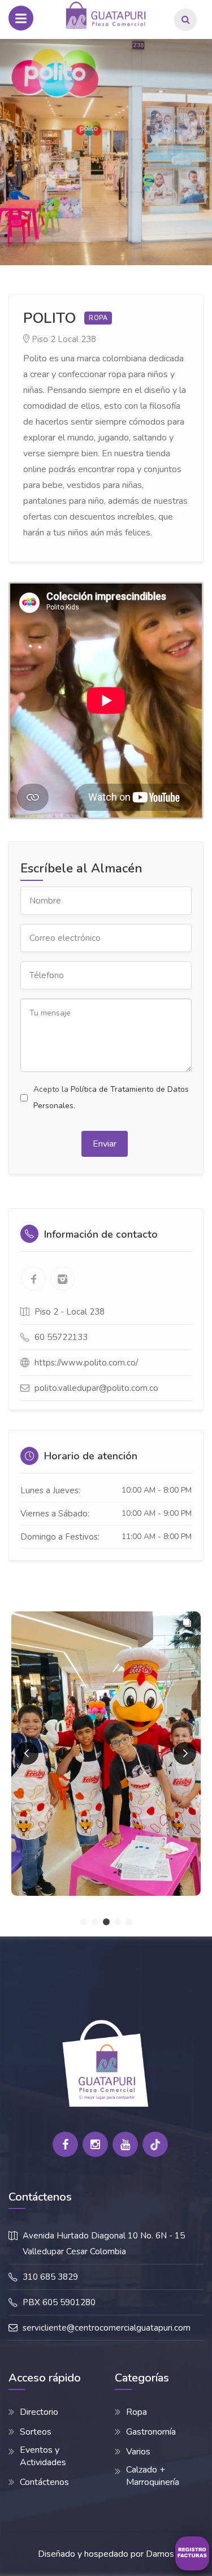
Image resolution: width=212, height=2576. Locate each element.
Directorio (39, 2412)
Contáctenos (44, 2482)
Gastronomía (151, 2432)
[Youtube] (125, 2144)
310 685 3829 (50, 2277)
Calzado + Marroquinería (153, 2476)
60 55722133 (61, 1337)
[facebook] (65, 2144)
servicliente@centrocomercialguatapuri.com (107, 2328)
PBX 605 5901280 (59, 2302)
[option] (106, 152)
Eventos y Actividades (43, 2456)
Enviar (105, 1144)
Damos (160, 2554)
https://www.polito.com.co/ (86, 1363)
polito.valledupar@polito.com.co (96, 1388)
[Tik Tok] (155, 2144)
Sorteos (36, 2432)
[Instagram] (95, 2144)
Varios (138, 2452)
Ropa (137, 2412)
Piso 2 (44, 339)
